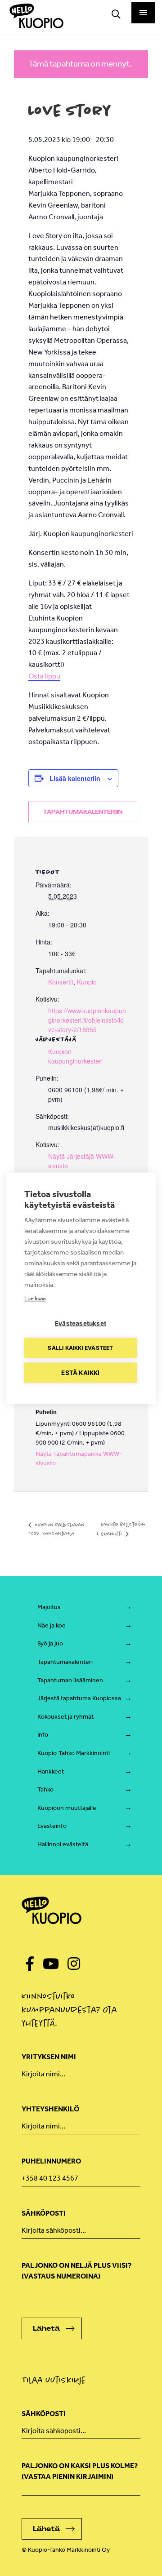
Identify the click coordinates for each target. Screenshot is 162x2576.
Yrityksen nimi (49, 2057)
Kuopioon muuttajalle (67, 1808)
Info (43, 1735)
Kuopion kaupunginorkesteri (75, 1056)
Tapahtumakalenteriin (83, 812)
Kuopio (87, 982)
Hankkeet (51, 1771)
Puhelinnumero (51, 2161)
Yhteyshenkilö (50, 2109)
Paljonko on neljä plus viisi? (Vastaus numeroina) (76, 2271)
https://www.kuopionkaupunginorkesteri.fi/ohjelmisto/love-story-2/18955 (87, 1020)
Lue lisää (35, 1298)
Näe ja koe (52, 1625)
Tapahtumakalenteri (65, 1662)
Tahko (45, 1789)
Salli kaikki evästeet (80, 1348)
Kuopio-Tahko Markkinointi (74, 1753)
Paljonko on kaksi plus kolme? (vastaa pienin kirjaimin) (80, 2471)
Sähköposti (44, 2213)
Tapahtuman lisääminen (70, 1680)
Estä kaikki (80, 1372)
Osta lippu (44, 676)
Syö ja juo (50, 1643)
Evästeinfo (52, 1826)
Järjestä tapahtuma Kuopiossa (79, 1698)
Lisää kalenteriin (75, 778)
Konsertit (61, 982)
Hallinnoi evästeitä (63, 1844)
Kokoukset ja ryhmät (65, 1717)
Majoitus (49, 1607)
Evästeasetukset (81, 1323)
